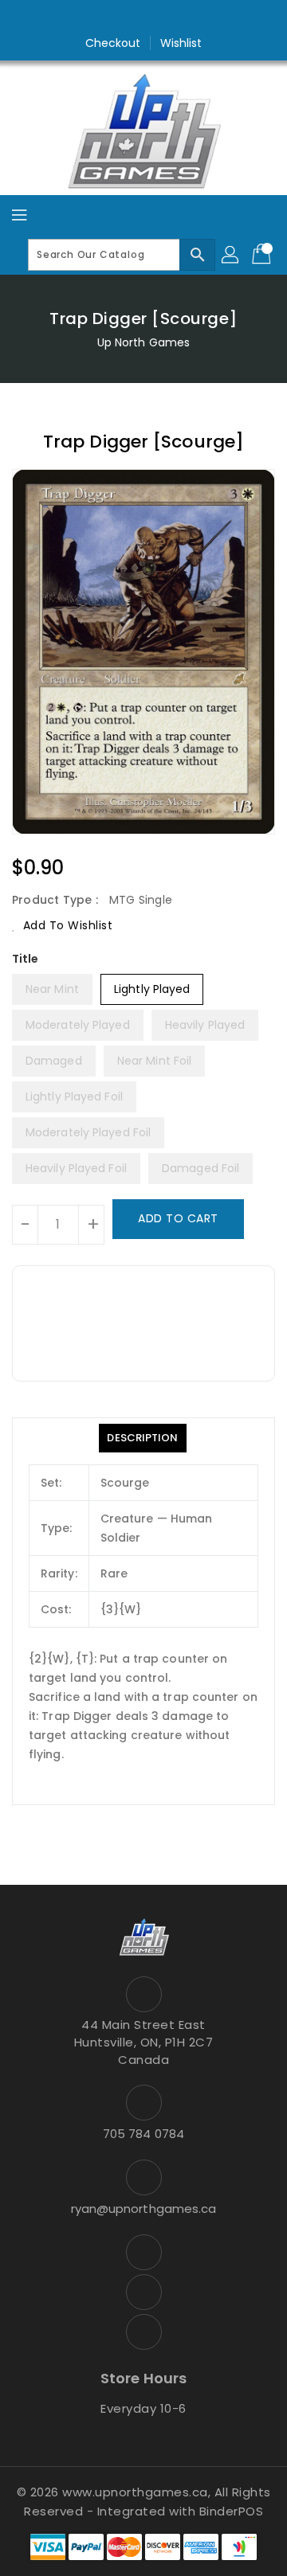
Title (26, 959)
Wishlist (181, 43)
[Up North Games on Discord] (174, 18)
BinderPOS (232, 2511)
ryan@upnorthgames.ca (144, 2209)
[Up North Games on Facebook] (113, 18)
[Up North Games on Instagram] (143, 18)
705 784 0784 (143, 2134)
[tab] (142, 1438)
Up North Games (143, 342)
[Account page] (231, 255)
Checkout (113, 43)
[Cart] (263, 255)
